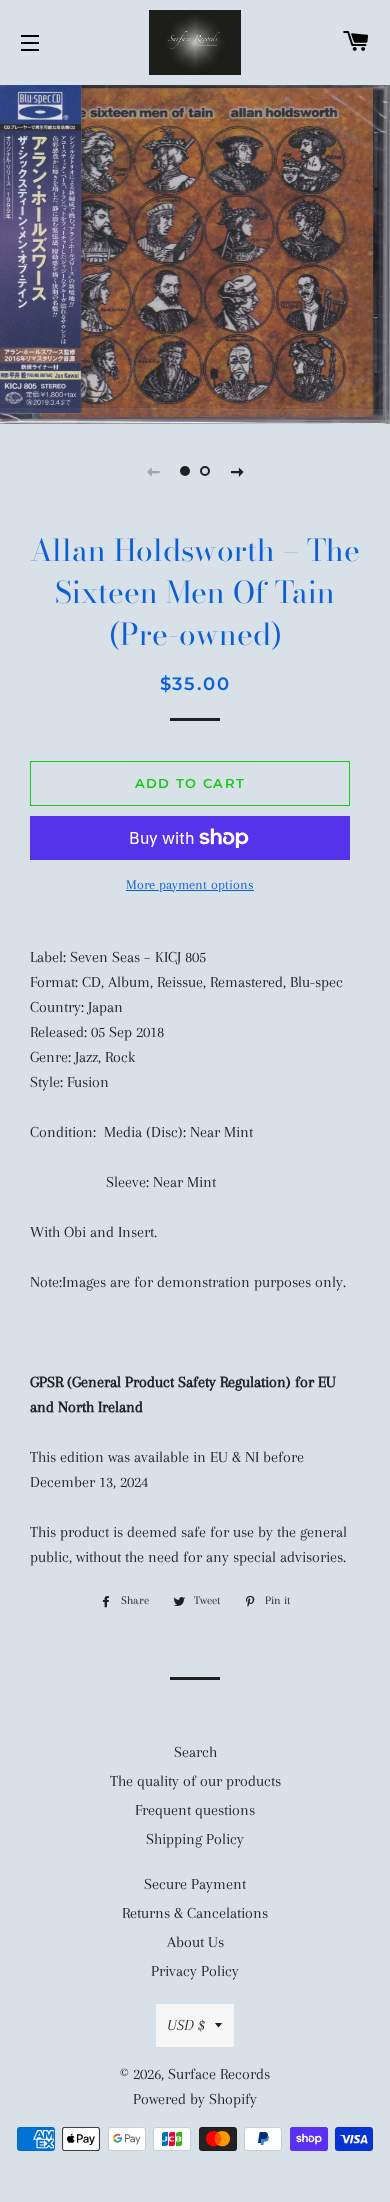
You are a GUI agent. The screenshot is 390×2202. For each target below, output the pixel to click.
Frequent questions (195, 1810)
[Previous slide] (153, 471)
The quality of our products (195, 1781)
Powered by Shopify (195, 2099)
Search (195, 1752)
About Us (195, 1942)
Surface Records (219, 2074)
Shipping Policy (195, 1839)
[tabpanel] (195, 252)
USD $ (186, 2025)
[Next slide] (237, 471)
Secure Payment (195, 1884)
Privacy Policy (195, 1971)
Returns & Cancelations (195, 1913)
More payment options (190, 884)
